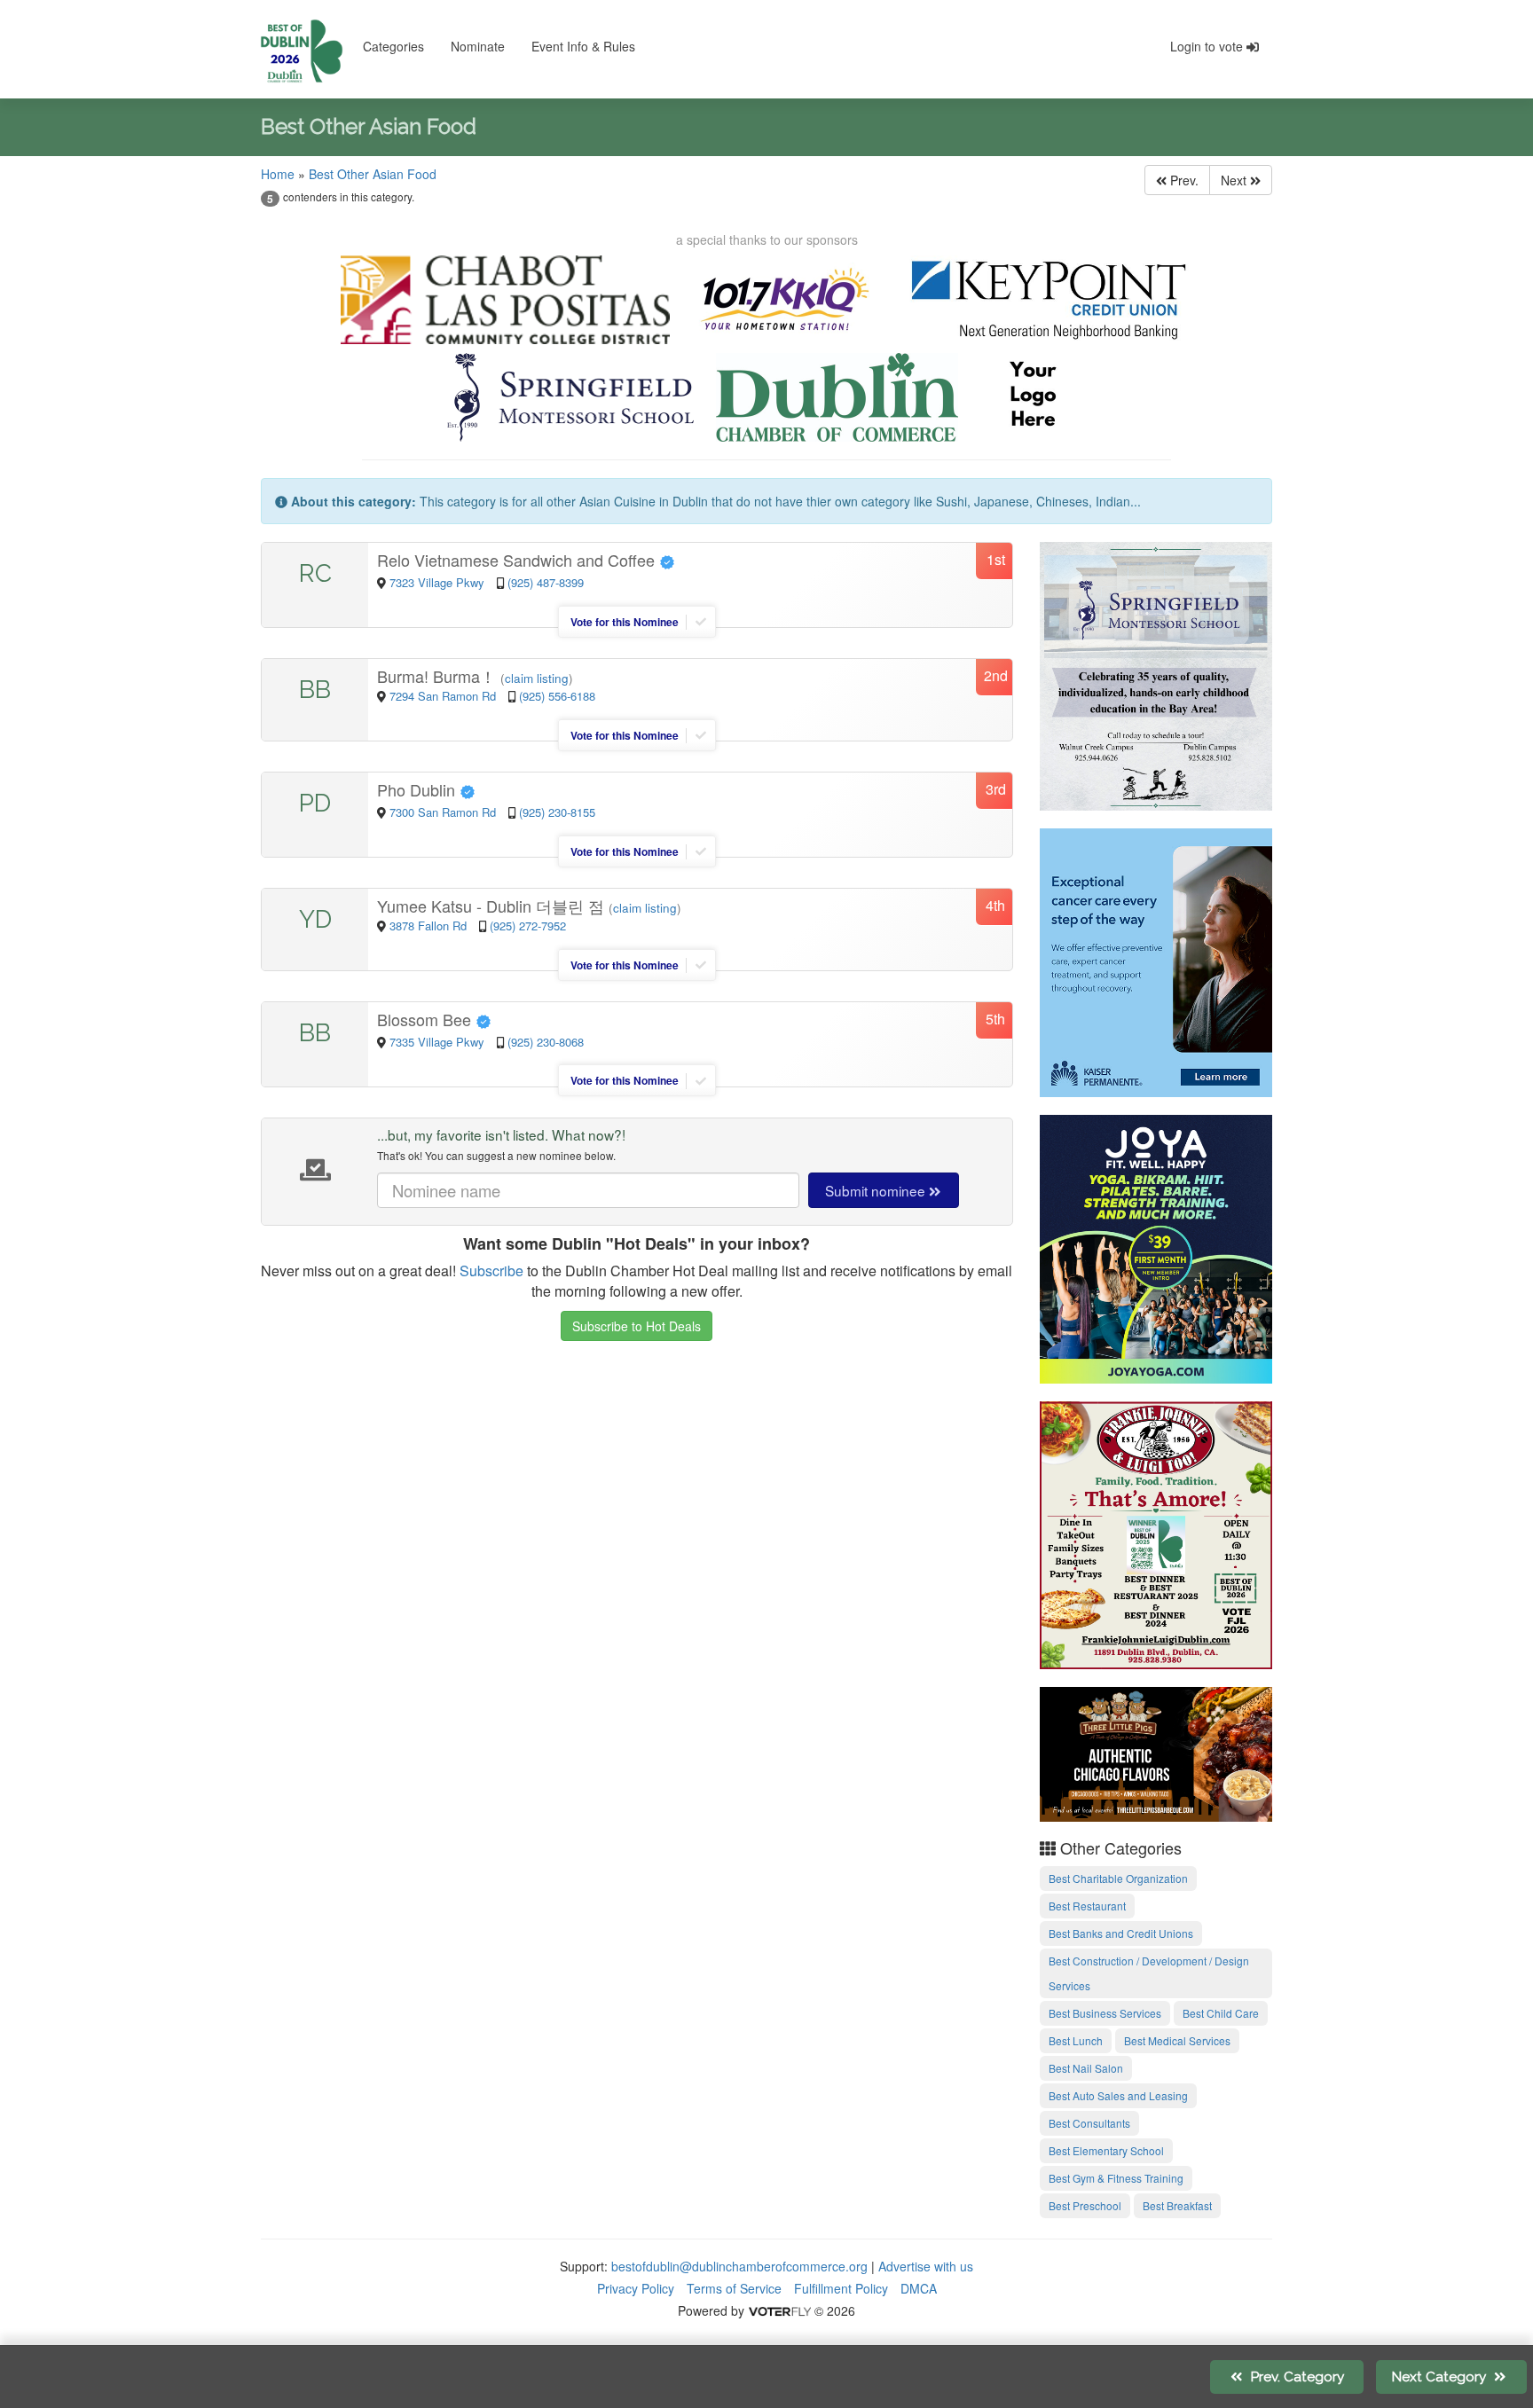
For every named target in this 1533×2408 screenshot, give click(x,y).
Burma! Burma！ (439, 676)
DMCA (919, 2288)
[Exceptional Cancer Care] (1156, 960)
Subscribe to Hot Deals (637, 1326)
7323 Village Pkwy (439, 582)
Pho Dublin (418, 789)
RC (315, 573)
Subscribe (491, 1271)
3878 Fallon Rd (430, 926)
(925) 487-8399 (546, 582)
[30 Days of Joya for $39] (1156, 1246)
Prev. (1183, 180)
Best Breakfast (1177, 2205)
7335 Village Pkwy (439, 1042)
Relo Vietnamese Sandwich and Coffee (518, 560)
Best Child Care (1221, 2013)
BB (315, 690)
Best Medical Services (1177, 2040)
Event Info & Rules (583, 46)
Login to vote (1208, 46)
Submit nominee (877, 1190)
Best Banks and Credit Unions (1121, 1933)
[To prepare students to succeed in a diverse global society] (505, 300)
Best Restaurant (1087, 1906)
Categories (393, 46)
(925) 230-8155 (557, 812)
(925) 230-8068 (546, 1042)
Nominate (478, 46)
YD (315, 919)
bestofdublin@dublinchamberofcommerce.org (739, 2266)
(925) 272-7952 (528, 926)
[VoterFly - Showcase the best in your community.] (779, 2310)
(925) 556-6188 (557, 696)
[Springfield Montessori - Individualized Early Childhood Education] (1156, 673)
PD (315, 803)
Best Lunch (1076, 2040)
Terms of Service (734, 2288)
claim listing (537, 678)
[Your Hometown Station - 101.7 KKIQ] (786, 300)
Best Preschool (1085, 2205)
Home (278, 174)
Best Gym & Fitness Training (1116, 2178)
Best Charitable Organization (1118, 1878)
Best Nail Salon (1086, 2068)
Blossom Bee (426, 1019)
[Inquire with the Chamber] (1033, 397)
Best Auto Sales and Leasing (1118, 2095)
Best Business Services (1105, 2013)
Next (1235, 180)
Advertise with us (926, 2266)
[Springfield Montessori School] (571, 397)
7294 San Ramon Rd (444, 696)
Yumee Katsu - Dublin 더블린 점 (493, 906)
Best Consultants (1089, 2123)
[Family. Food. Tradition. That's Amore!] (1156, 1533)
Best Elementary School (1106, 2150)
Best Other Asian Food (373, 174)
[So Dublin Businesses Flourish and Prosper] (837, 397)
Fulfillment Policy (841, 2288)
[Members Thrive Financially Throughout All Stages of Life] (1048, 300)
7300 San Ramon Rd (444, 812)
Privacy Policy (636, 2288)
